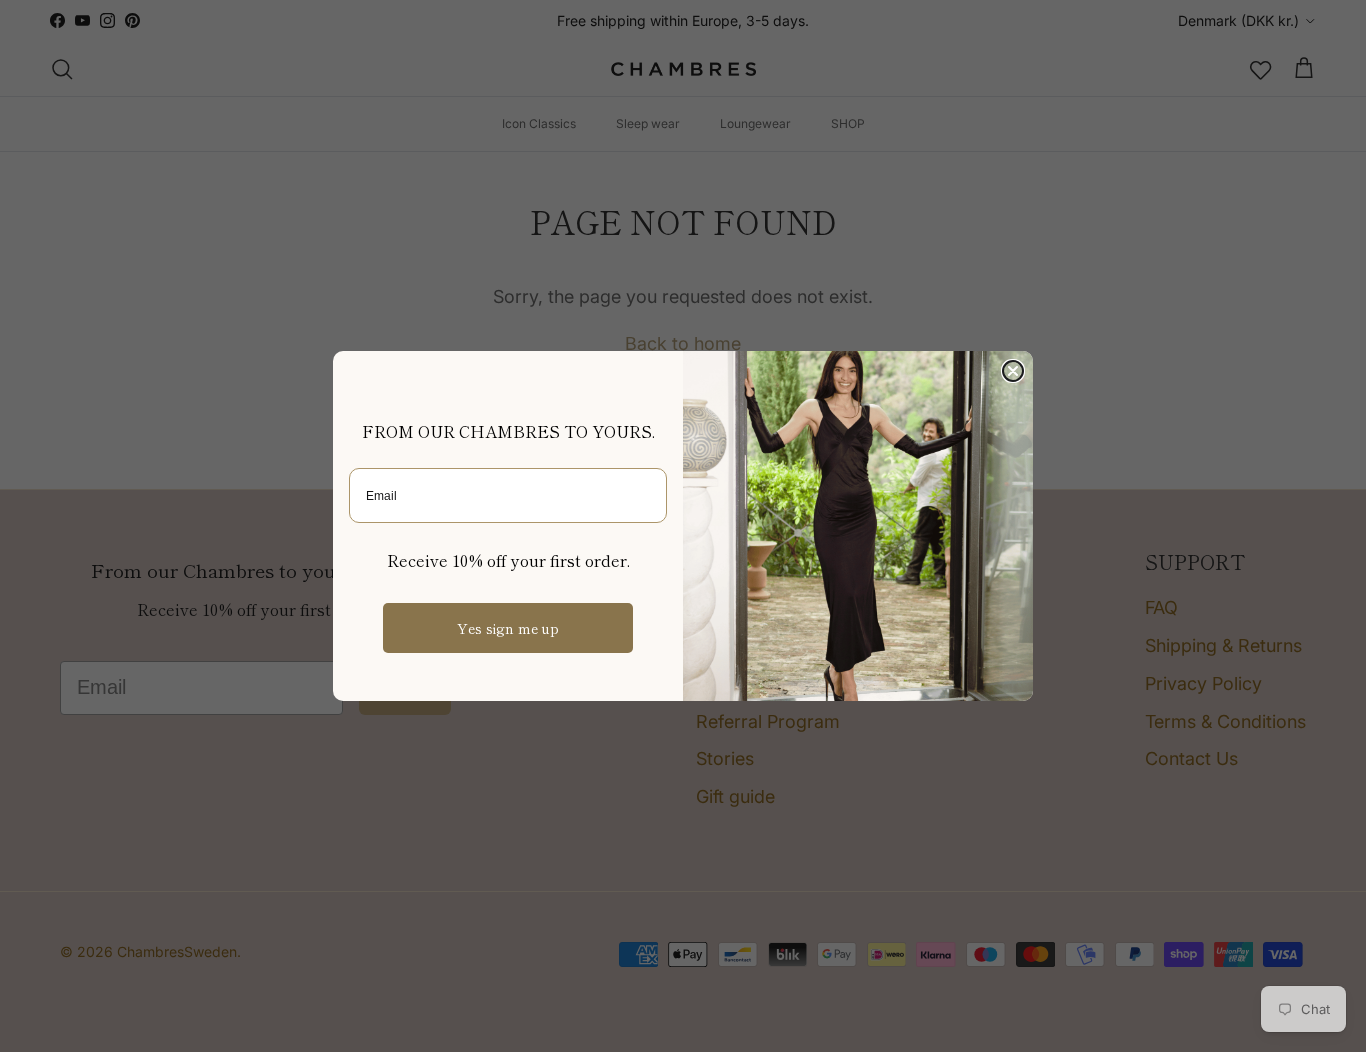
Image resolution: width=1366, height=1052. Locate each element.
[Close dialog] (1013, 371)
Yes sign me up (508, 628)
